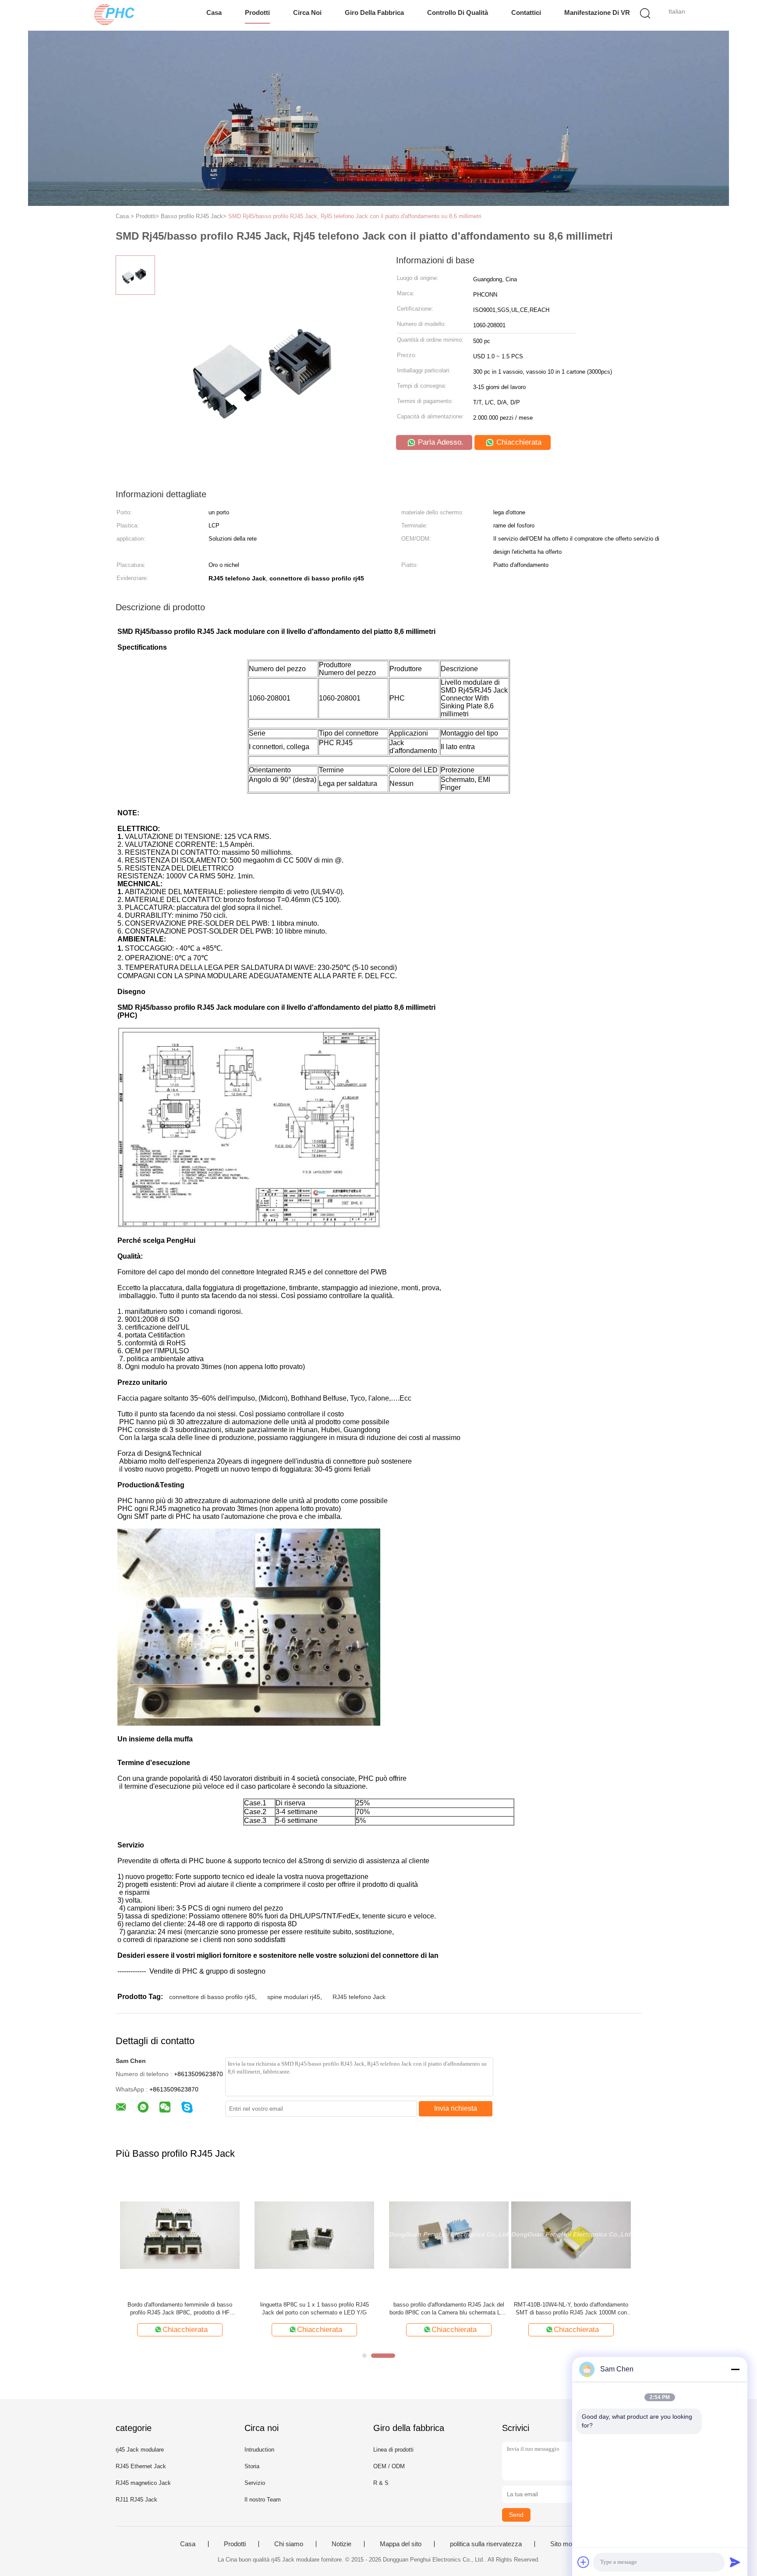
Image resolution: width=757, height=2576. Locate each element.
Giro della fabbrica (374, 12)
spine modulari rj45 (294, 1997)
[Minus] (735, 2369)
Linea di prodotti (393, 2450)
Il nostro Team (263, 2500)
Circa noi (307, 12)
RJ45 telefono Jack (359, 1997)
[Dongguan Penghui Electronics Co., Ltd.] (115, 15)
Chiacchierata (518, 442)
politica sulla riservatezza (486, 2544)
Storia (252, 2466)
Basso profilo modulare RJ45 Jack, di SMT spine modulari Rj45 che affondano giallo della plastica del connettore (310, 2309)
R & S (381, 2483)
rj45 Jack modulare (140, 2450)
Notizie (341, 2544)
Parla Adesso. (440, 442)
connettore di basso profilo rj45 (212, 1997)
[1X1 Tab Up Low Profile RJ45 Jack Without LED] (444, 2235)
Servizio (255, 2483)
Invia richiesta (456, 2108)
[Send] (735, 2562)
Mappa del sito (401, 2544)
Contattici (526, 12)
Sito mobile (566, 2544)
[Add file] (584, 2562)
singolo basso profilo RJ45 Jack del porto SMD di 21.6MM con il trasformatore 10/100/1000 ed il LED (579, 2309)
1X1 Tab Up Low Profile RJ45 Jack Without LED (445, 2309)
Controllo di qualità (458, 12)
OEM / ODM (389, 2466)
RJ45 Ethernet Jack (141, 2466)
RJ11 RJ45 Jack (136, 2500)
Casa (214, 12)
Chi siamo (289, 2544)
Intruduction (259, 2450)
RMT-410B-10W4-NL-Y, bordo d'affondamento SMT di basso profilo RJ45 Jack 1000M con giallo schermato (175, 2309)
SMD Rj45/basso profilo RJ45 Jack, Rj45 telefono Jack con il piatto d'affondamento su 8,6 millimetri (355, 216)
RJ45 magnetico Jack (143, 2483)
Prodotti (257, 12)
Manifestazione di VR (597, 12)
